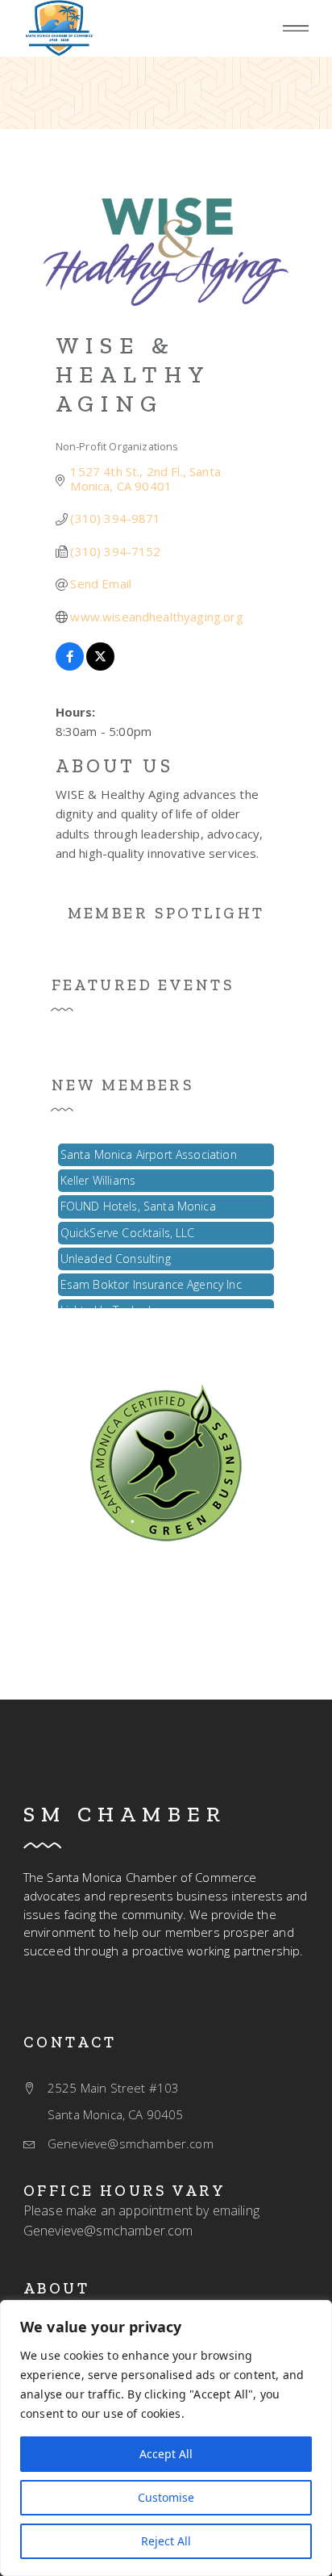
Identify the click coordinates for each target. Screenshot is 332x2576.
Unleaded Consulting (116, 1254)
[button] (296, 29)
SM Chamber (125, 1814)
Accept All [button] (166, 2454)
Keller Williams (98, 1175)
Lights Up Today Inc (112, 1305)
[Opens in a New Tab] (70, 666)
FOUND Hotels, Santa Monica (138, 1201)
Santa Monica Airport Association (149, 1150)
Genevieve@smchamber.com (108, 2231)
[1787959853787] (166, 1462)
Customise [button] (166, 2497)
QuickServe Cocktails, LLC (128, 1228)
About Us (114, 766)
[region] (166, 2438)
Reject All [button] (166, 2541)
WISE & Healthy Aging (133, 375)
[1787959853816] (59, 28)
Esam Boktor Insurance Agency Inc (151, 1280)
